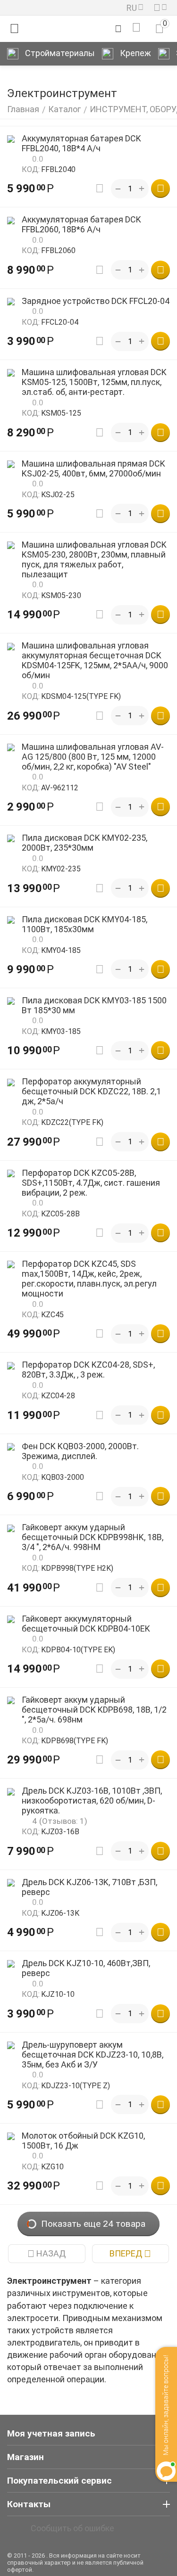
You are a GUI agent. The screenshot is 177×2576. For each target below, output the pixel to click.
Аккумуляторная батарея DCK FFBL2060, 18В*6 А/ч (81, 224)
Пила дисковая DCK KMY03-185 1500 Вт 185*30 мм (94, 1005)
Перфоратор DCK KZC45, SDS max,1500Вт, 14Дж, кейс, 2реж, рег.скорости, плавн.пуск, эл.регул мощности (89, 1279)
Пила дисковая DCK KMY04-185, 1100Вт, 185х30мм (84, 924)
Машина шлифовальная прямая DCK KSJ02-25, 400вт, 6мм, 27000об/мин (93, 468)
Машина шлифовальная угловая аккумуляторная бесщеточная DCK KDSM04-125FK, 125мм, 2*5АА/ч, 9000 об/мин (95, 660)
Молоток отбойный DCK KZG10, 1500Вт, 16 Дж (83, 2141)
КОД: (31, 169)
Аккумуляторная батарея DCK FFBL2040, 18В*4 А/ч (81, 143)
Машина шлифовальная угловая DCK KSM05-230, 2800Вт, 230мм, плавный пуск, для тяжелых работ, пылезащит (94, 559)
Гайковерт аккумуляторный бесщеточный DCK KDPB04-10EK (86, 1624)
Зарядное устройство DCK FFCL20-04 (96, 301)
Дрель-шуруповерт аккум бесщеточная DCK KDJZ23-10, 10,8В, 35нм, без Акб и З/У (93, 2055)
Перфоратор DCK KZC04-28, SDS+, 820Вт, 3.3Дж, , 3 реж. (88, 1370)
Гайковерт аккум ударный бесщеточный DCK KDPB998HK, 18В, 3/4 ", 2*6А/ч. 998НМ (93, 1537)
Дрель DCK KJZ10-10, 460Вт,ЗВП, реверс (86, 1968)
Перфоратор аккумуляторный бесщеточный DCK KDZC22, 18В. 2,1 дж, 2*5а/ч (91, 1091)
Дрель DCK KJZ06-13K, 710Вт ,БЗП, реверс (89, 1887)
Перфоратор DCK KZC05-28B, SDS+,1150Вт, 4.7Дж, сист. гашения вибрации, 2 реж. (91, 1183)
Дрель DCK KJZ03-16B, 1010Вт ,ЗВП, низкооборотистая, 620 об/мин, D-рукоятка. (92, 1801)
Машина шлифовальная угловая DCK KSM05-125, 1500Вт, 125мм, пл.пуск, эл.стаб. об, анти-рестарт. (94, 382)
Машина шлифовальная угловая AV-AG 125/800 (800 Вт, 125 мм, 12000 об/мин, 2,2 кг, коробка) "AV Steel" (93, 757)
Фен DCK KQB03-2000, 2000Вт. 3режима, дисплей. (80, 1451)
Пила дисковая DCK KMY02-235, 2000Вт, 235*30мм (84, 843)
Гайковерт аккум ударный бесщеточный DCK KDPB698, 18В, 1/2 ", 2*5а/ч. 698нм (94, 1710)
